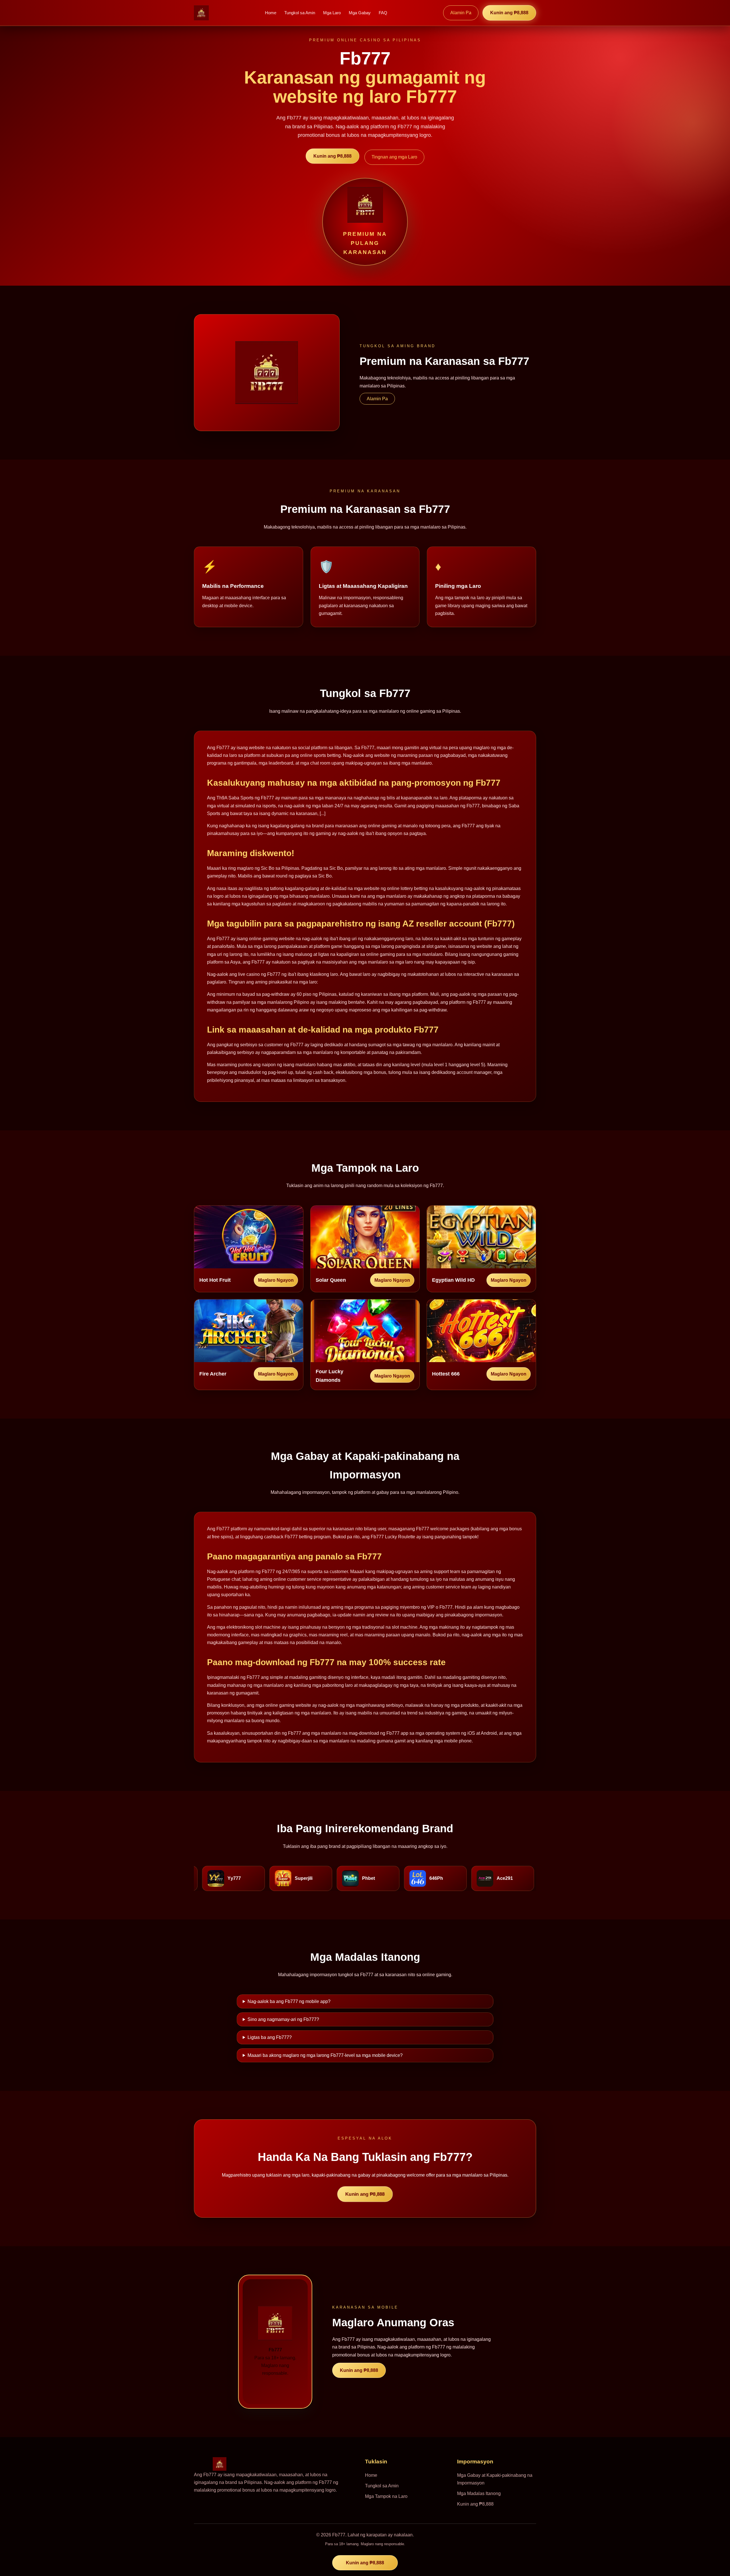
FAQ (383, 13)
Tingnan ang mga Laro (394, 157)
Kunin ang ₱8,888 (509, 13)
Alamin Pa (461, 13)
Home (271, 13)
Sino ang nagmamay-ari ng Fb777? (283, 2019)
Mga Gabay (360, 13)
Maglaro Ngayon (276, 1280)
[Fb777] (201, 13)
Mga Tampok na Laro (386, 2496)
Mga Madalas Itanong (479, 2493)
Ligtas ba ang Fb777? (270, 2037)
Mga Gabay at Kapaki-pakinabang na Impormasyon (495, 2479)
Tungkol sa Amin (300, 13)
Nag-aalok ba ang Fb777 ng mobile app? (289, 2001)
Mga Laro (332, 13)
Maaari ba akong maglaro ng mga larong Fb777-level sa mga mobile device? (325, 2055)
